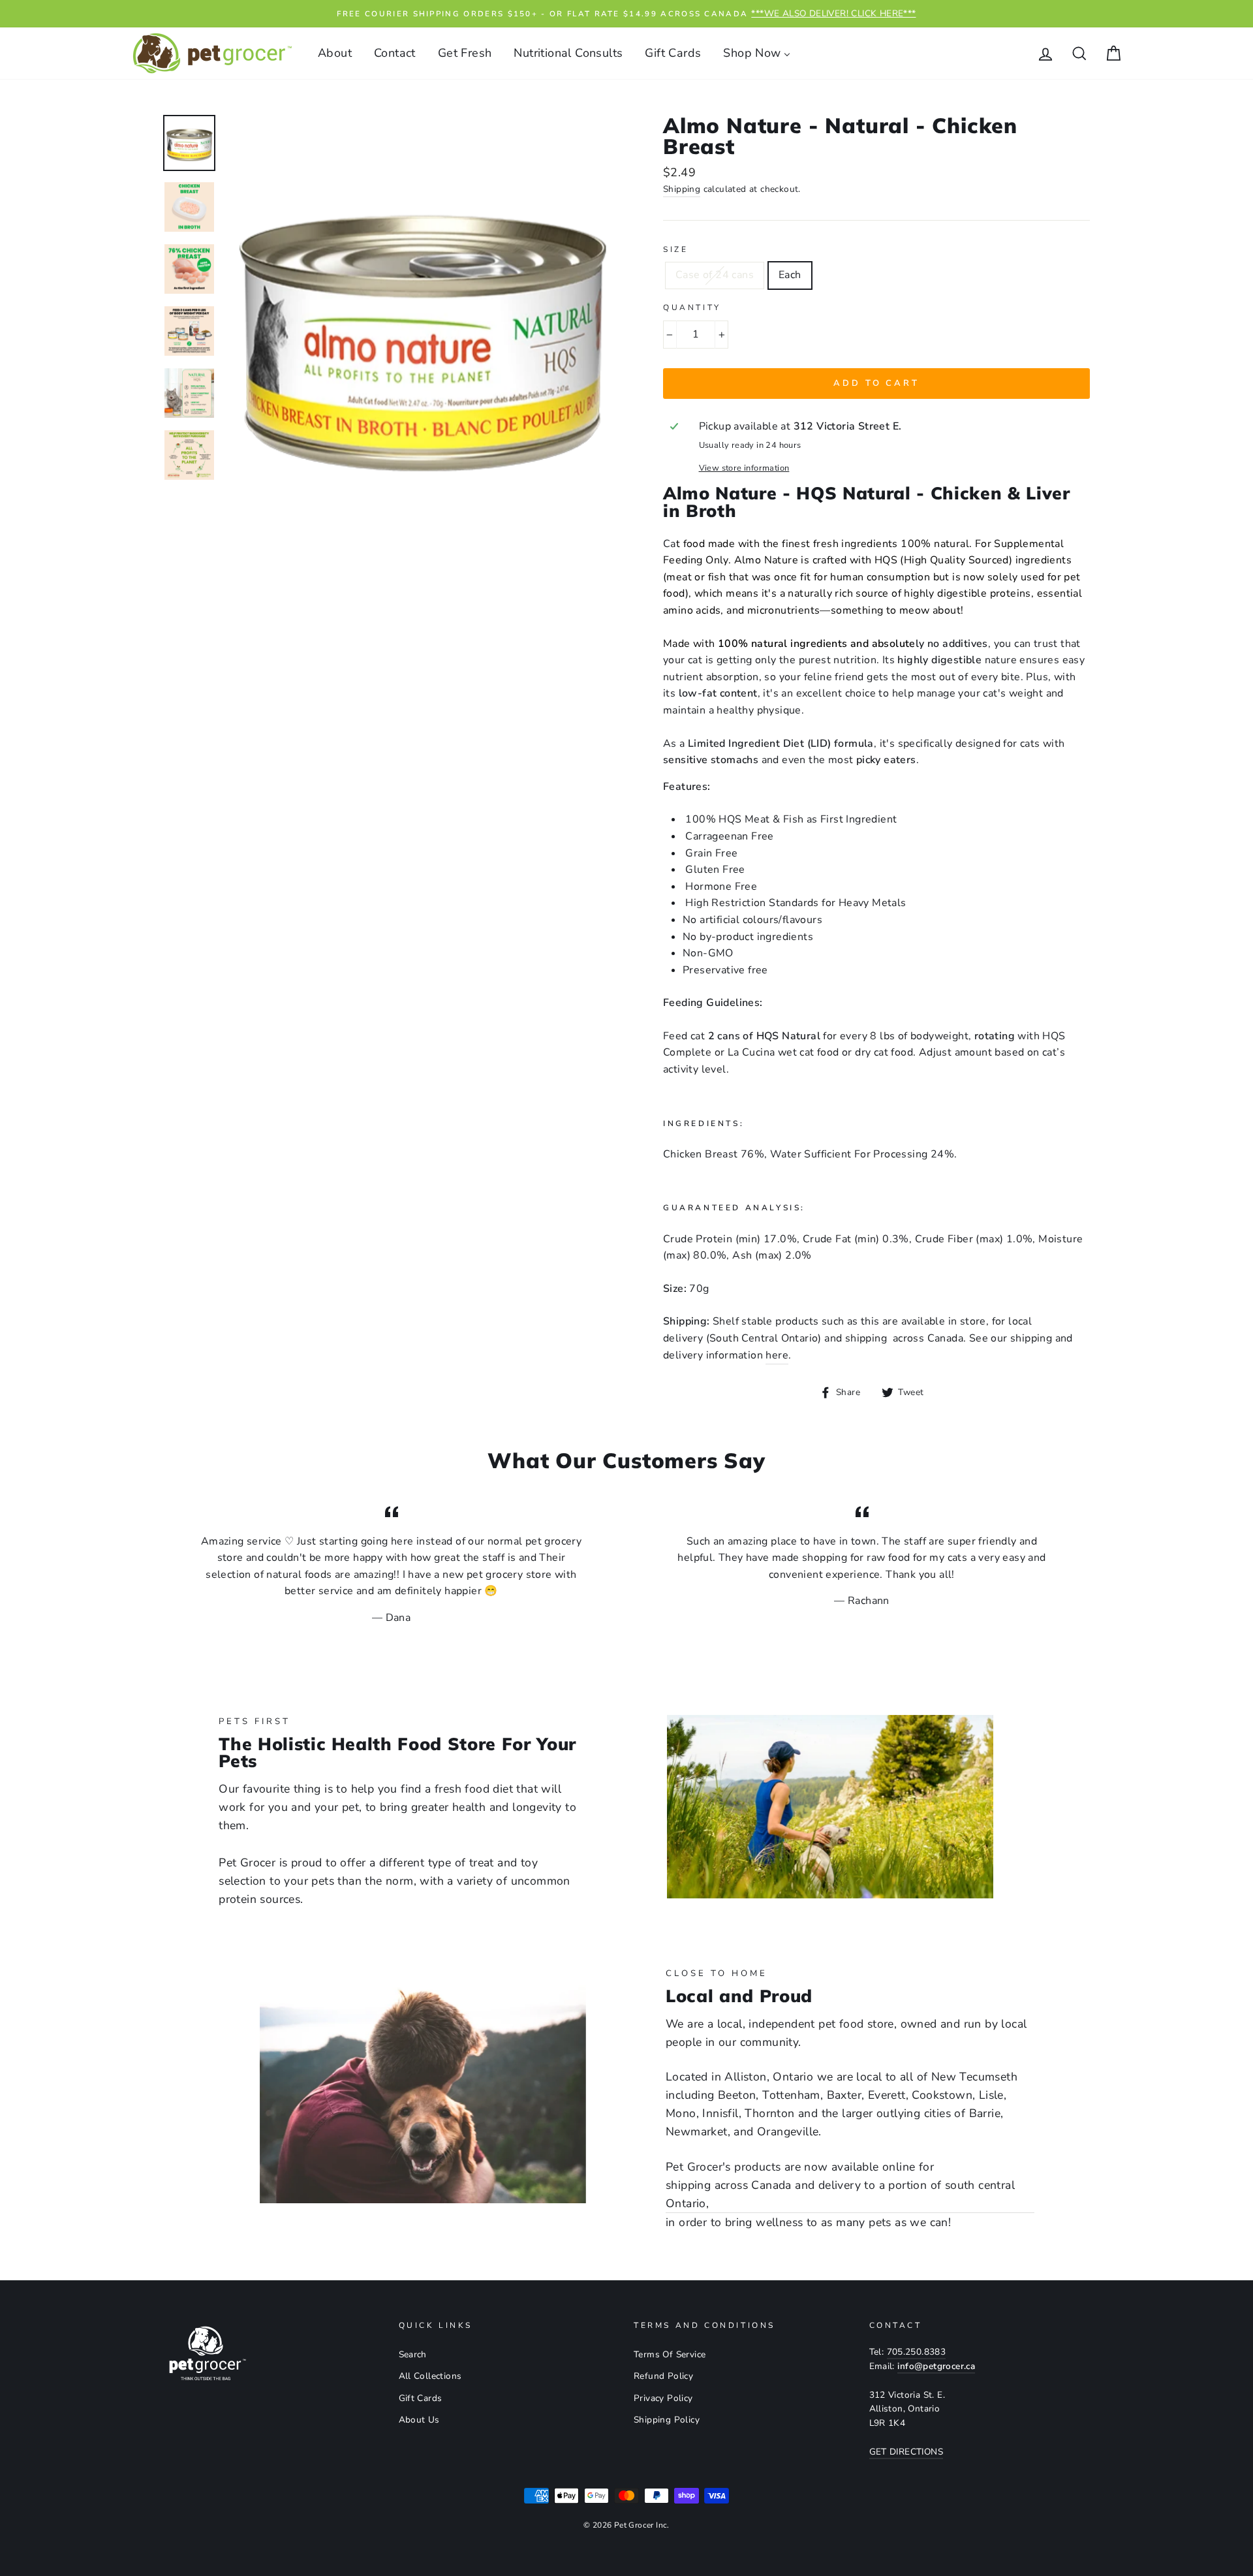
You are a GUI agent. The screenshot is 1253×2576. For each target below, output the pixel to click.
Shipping (682, 189)
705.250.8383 (917, 2352)
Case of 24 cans (715, 275)
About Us (419, 2420)
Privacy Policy (663, 2398)
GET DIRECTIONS (906, 2452)
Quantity (692, 307)
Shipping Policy (667, 2420)
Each (790, 275)
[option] (626, 14)
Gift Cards (421, 2398)
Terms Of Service (670, 2354)
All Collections (430, 2376)
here (777, 1355)
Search (413, 2354)
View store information (744, 468)
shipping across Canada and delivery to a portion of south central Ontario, (840, 2194)
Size (675, 249)
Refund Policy (663, 2376)
